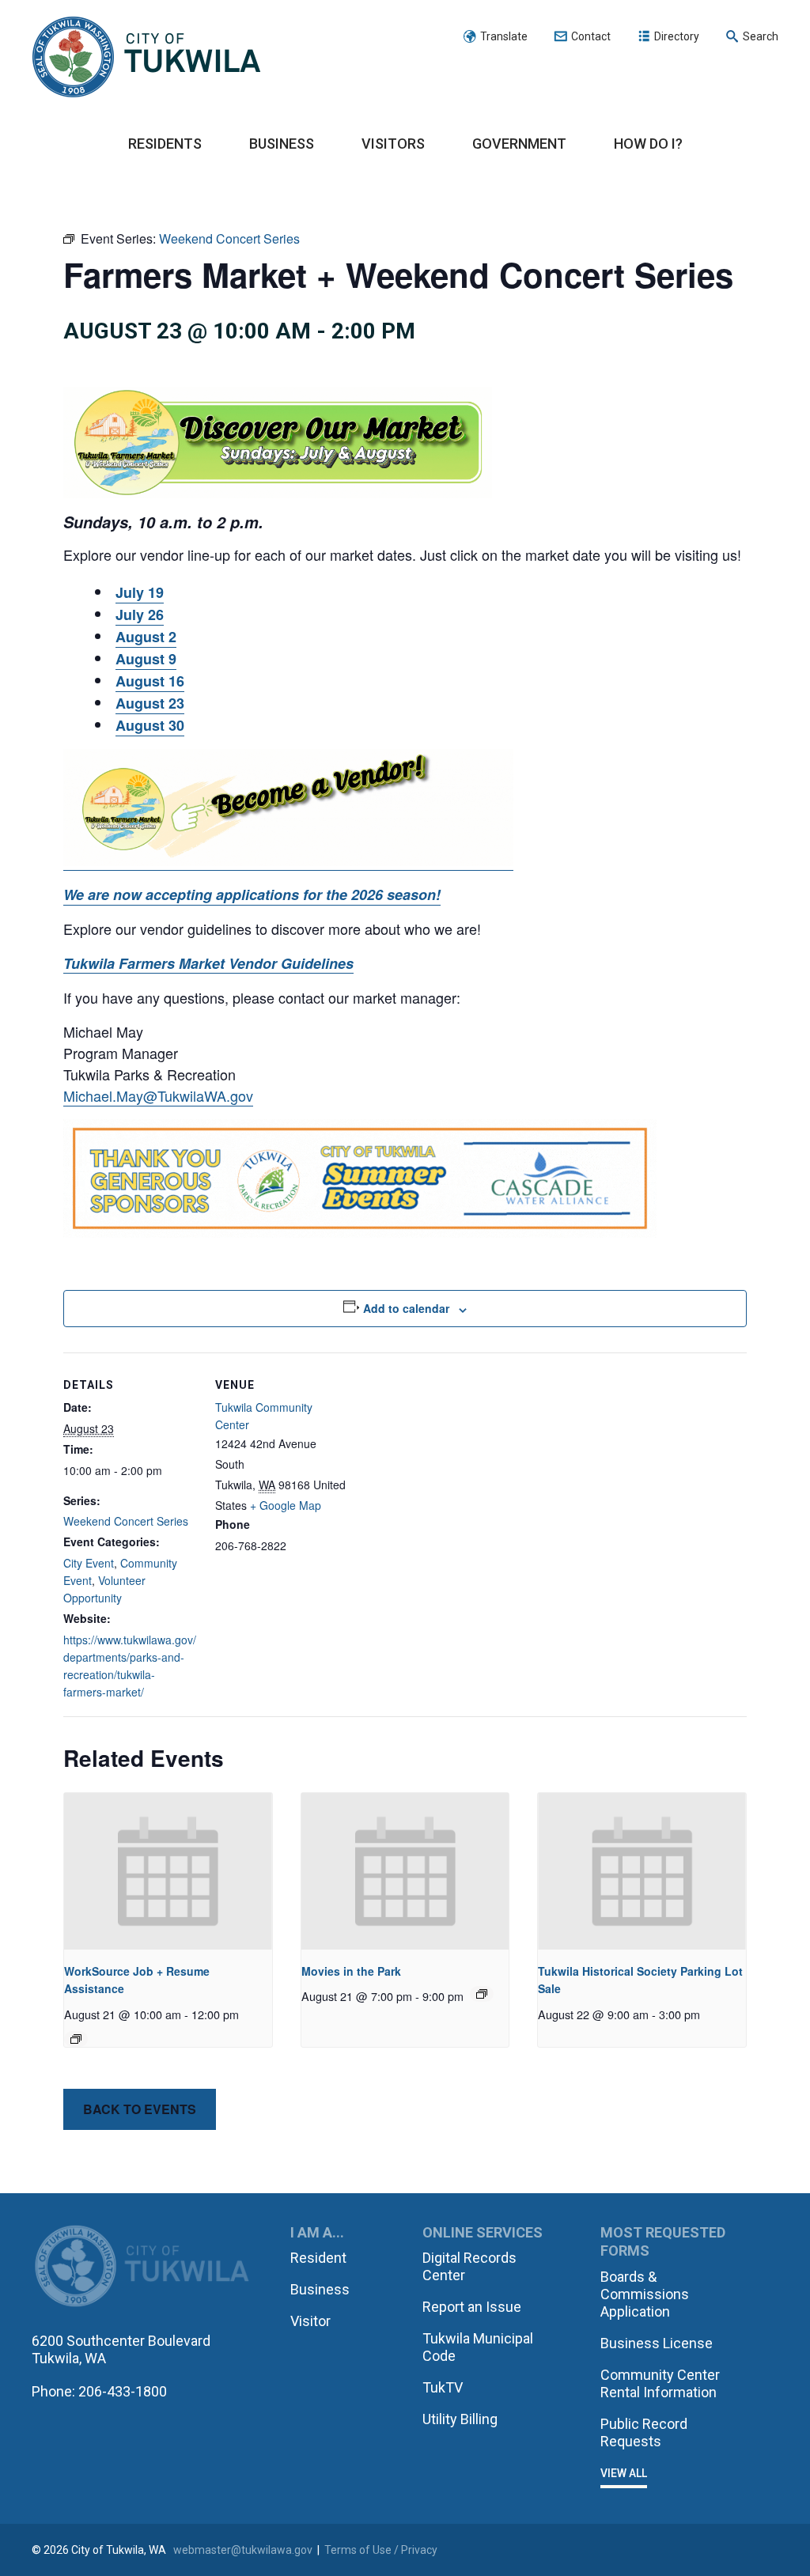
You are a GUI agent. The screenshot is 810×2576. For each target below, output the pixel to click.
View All (624, 2473)
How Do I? (648, 144)
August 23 (150, 703)
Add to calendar (406, 1308)
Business (282, 144)
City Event (89, 1563)
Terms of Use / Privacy (381, 2550)
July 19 (140, 592)
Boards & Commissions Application (645, 2294)
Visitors (393, 144)
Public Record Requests (644, 2432)
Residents (165, 144)
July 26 (140, 615)
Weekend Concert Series (126, 1521)
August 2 (146, 637)
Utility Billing (460, 2419)
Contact (591, 36)
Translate (504, 36)
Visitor (310, 2321)
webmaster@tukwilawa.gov (243, 2550)
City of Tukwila (146, 58)
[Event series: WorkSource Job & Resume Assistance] (76, 2039)
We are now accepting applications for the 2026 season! (252, 895)
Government (519, 144)
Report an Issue (472, 2307)
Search (761, 36)
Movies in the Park (351, 1971)
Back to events (140, 2109)
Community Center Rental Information (660, 2383)
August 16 (150, 681)
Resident (318, 2258)
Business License (657, 2343)
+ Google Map (286, 1505)
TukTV (443, 2387)
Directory (677, 36)
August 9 (146, 659)
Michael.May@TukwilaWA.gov (158, 1095)
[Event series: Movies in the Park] (482, 1994)
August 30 (150, 725)
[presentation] (168, 1871)
